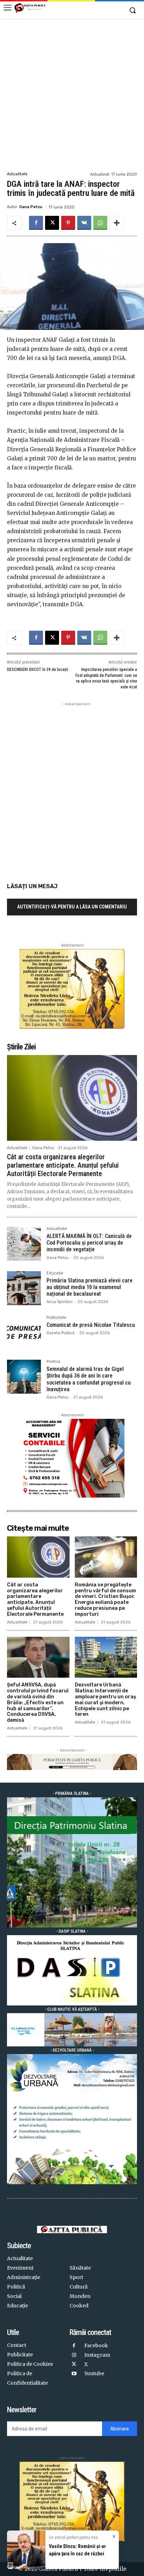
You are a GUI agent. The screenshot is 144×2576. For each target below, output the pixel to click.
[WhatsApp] (100, 223)
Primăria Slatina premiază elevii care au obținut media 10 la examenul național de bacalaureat (89, 1287)
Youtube (94, 2373)
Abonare (120, 2429)
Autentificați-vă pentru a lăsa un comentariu (72, 907)
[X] (52, 223)
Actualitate (17, 174)
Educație (55, 1273)
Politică (53, 1362)
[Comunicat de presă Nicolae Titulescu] (24, 1333)
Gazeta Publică (60, 1333)
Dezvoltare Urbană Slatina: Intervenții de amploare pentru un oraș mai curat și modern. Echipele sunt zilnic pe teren (105, 1700)
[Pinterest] (68, 223)
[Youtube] (74, 2374)
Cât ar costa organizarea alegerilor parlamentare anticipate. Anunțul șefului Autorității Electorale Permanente (63, 1165)
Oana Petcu (31, 207)
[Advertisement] (72, 94)
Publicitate (56, 1318)
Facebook (96, 2345)
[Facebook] (36, 223)
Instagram (97, 2355)
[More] (117, 223)
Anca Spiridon (60, 1302)
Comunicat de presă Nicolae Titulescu (91, 1325)
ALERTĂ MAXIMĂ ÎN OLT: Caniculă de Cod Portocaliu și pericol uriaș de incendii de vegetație (89, 1243)
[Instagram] (74, 2355)
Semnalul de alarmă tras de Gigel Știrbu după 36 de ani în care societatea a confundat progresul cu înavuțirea (89, 1379)
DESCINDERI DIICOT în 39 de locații (38, 670)
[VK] (84, 223)
